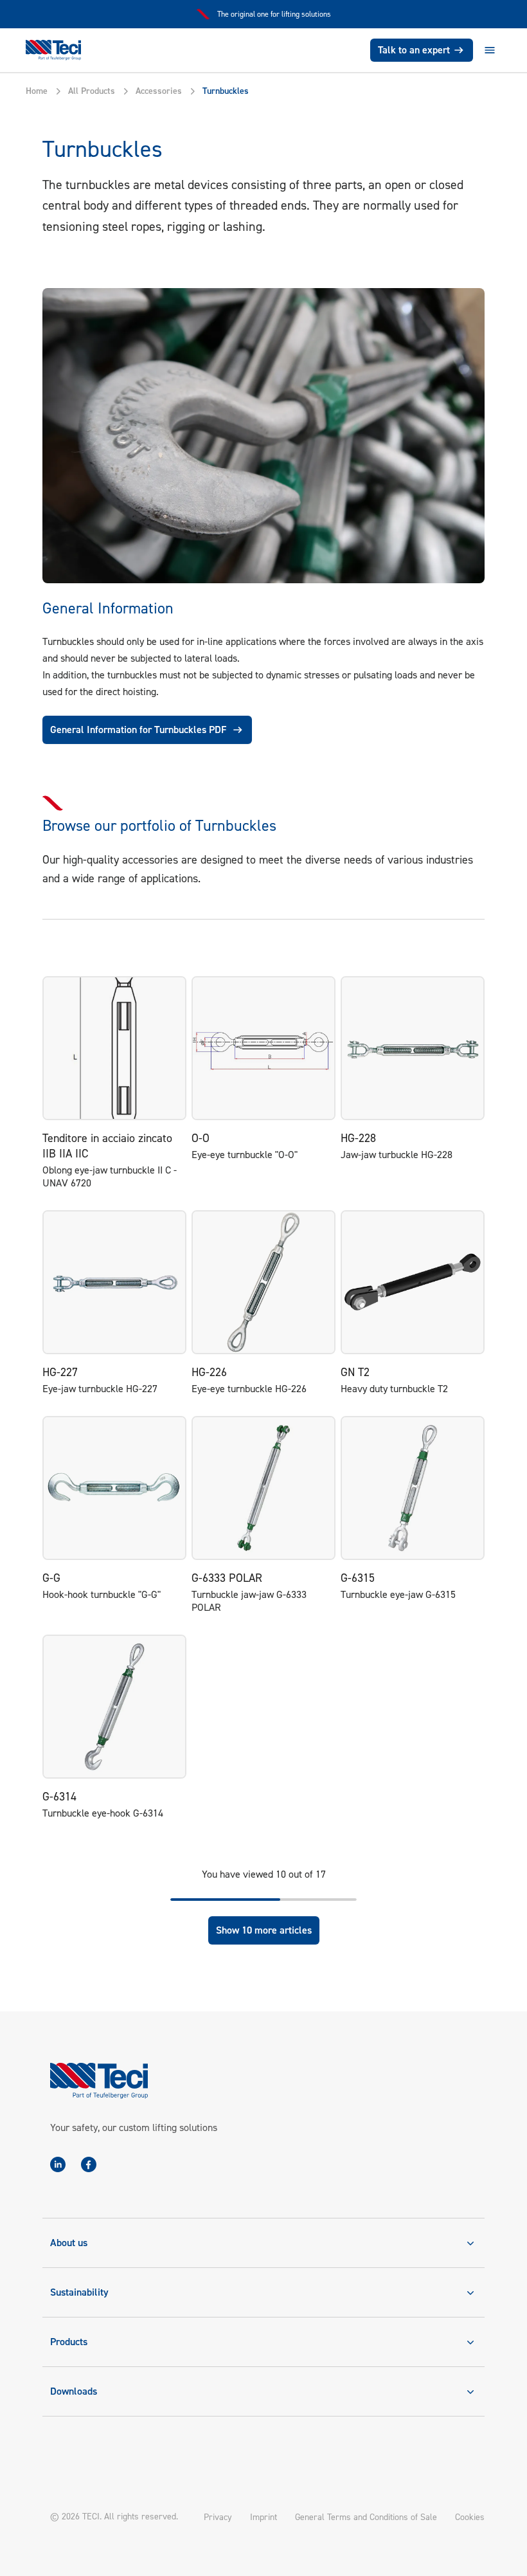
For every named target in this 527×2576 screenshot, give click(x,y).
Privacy (218, 2517)
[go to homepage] (53, 50)
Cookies (470, 2517)
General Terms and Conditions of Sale (366, 2517)
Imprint (263, 2517)
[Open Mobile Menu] (490, 50)
